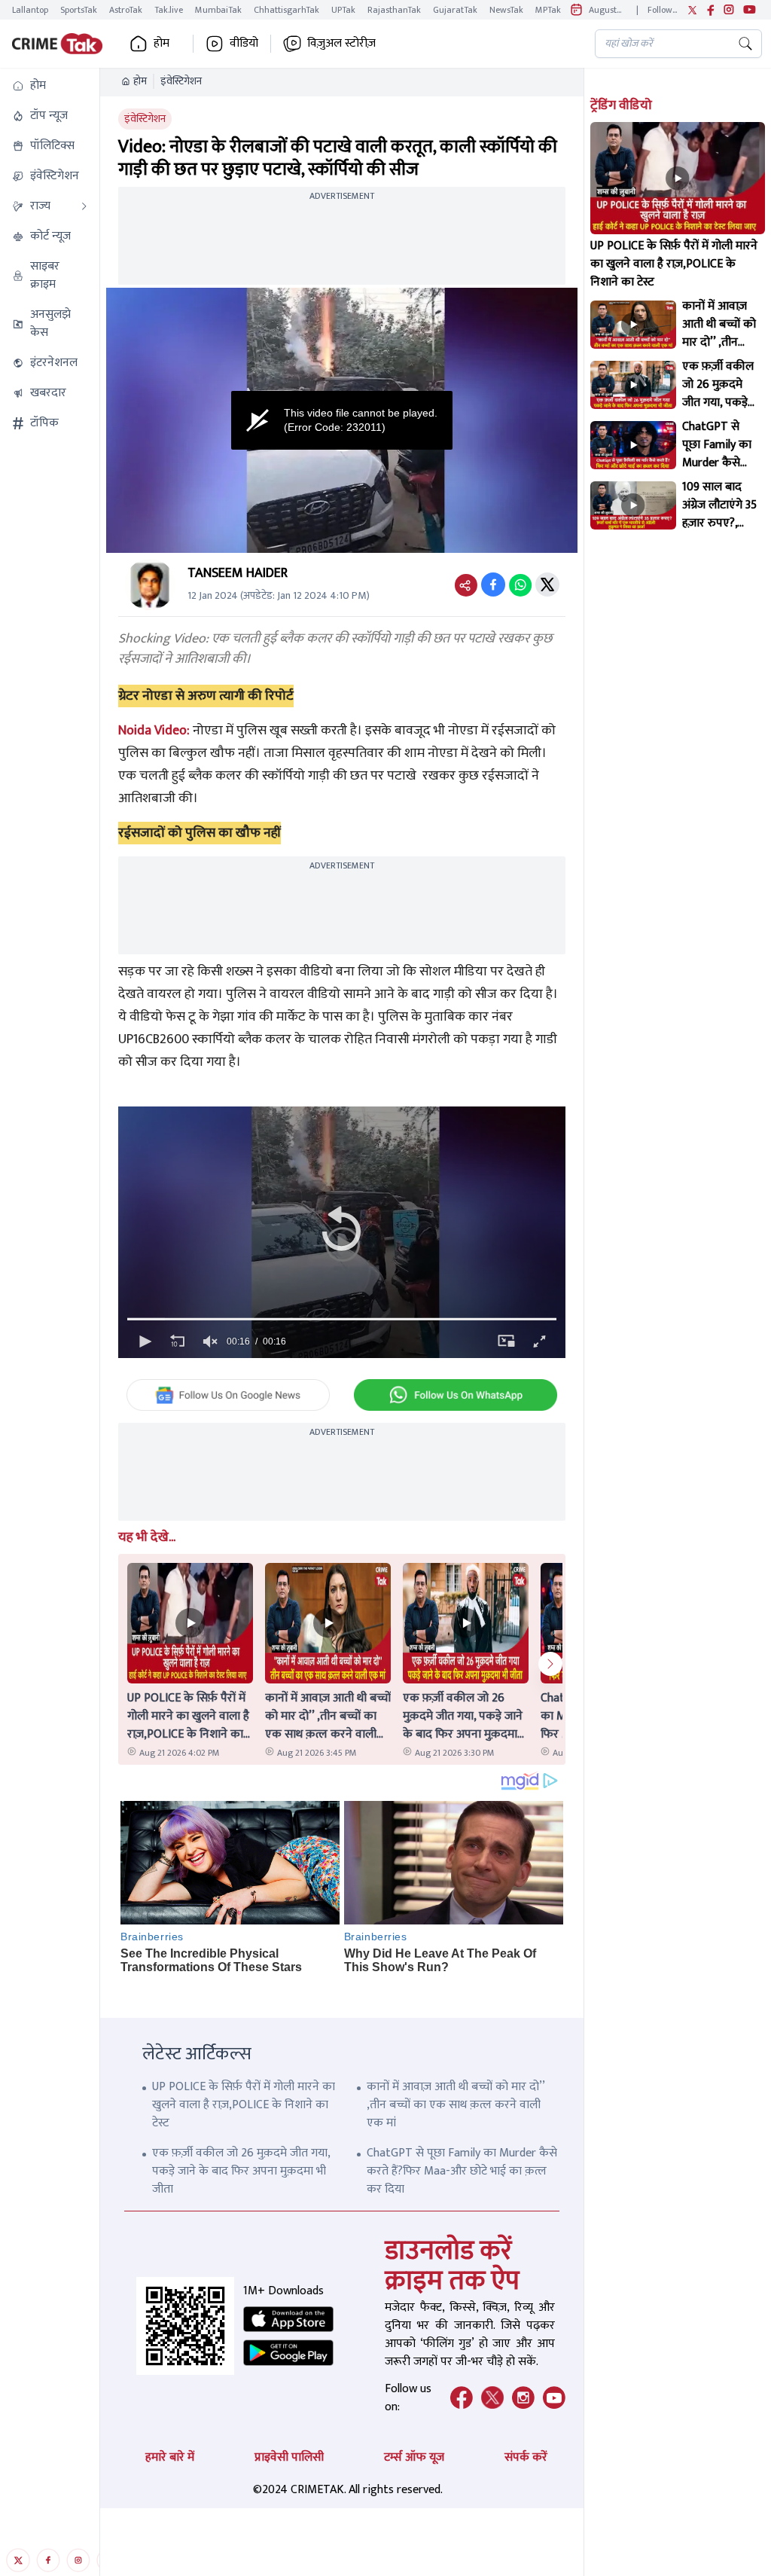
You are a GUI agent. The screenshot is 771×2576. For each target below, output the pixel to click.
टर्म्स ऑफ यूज (414, 2457)
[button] (50, 86)
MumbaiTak (218, 10)
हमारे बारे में (170, 2457)
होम (140, 81)
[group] (210, 1341)
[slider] (341, 1319)
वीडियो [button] (244, 44)
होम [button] (162, 44)
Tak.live (169, 10)
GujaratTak (455, 10)
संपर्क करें (526, 2457)
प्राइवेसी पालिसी (289, 2457)
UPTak (343, 10)
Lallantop (30, 10)
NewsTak (506, 10)
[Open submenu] (84, 206)
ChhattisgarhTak (286, 10)
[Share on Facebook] (493, 584)
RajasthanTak (394, 10)
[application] (341, 420)
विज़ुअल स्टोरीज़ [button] (341, 44)
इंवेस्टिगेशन (181, 81)
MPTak (548, 10)
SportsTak (79, 10)
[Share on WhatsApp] (520, 584)
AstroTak (126, 10)
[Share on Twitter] (547, 584)
